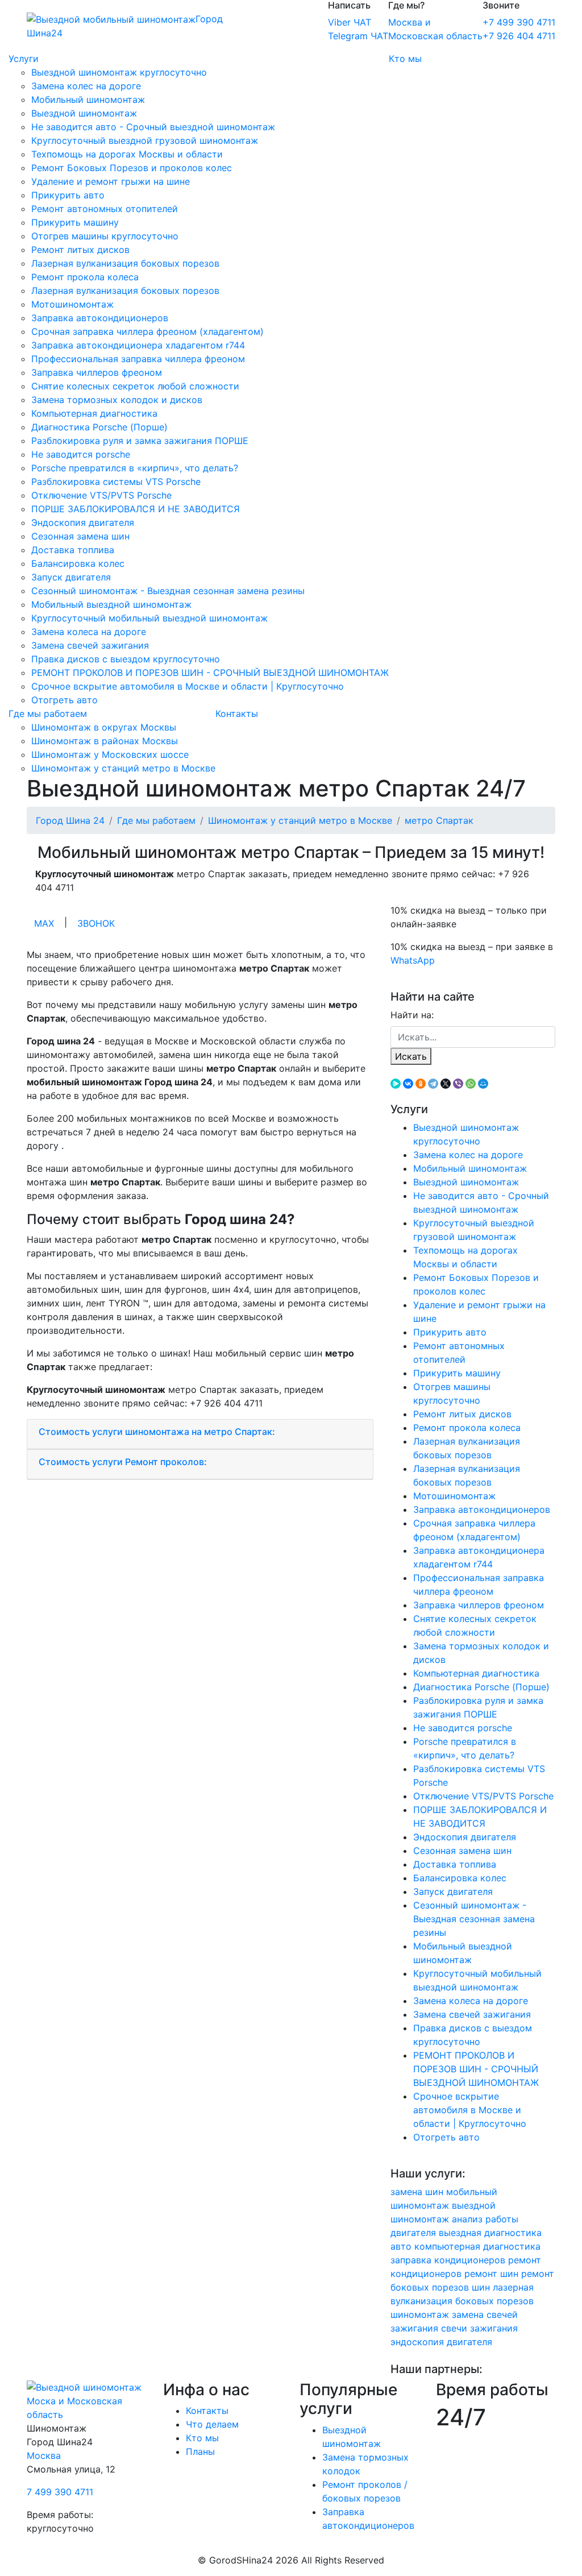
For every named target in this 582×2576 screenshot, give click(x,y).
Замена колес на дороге (86, 86)
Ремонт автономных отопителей (105, 209)
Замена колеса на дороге (89, 632)
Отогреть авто (65, 700)
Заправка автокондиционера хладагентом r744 (138, 345)
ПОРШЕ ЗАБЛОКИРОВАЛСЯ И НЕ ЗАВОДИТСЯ (136, 509)
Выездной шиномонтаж (84, 113)
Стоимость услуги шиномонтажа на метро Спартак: (157, 1432)
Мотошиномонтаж (72, 304)
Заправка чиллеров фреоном (97, 372)
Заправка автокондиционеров (100, 318)
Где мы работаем (48, 714)
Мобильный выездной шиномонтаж (111, 604)
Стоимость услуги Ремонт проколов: (123, 1462)
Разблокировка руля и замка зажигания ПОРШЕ (140, 441)
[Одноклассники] (421, 1084)
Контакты (237, 714)
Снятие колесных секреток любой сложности (135, 386)
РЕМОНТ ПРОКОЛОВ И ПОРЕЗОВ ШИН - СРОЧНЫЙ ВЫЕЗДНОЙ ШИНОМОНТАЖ (210, 673)
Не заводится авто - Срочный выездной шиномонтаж (153, 127)
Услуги (24, 59)
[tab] (200, 1434)
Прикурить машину (75, 222)
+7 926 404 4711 (519, 36)
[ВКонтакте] (408, 1084)
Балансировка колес (78, 563)
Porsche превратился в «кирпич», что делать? (135, 468)
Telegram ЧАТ (358, 36)
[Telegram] (433, 1084)
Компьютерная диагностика (94, 413)
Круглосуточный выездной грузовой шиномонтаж (145, 140)
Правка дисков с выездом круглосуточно (126, 659)
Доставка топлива (73, 550)
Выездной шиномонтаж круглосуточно (119, 72)
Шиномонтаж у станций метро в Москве (123, 768)
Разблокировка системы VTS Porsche (116, 482)
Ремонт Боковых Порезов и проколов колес (132, 168)
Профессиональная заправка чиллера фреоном (138, 359)
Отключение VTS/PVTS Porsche (101, 495)
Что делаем (212, 2424)
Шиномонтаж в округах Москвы (104, 727)
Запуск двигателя (71, 577)
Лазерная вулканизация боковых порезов (125, 263)
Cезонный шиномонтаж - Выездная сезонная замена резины (168, 591)
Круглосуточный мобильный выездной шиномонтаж (149, 618)
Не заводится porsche (81, 454)
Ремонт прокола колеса (85, 277)
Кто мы (405, 59)
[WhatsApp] (471, 1084)
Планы (200, 2451)
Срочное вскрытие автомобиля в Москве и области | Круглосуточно (188, 686)
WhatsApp (413, 960)
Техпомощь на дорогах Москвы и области (127, 154)
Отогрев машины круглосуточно (105, 236)
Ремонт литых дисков (80, 250)
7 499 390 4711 (60, 2492)
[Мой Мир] (483, 1084)
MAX (44, 923)
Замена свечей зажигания (90, 645)
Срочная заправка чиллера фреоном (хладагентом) (147, 331)
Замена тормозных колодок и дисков (117, 400)
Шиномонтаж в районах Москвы (105, 741)
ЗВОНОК (96, 923)
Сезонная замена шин (80, 536)
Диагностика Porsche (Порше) (99, 427)
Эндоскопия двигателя (83, 522)
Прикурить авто (68, 195)
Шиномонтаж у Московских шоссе (110, 754)
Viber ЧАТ (350, 22)
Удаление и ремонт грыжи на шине (111, 181)
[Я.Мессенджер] (396, 1084)
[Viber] (458, 1084)
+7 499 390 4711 (519, 22)
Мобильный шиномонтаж (88, 99)
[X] (446, 1084)
